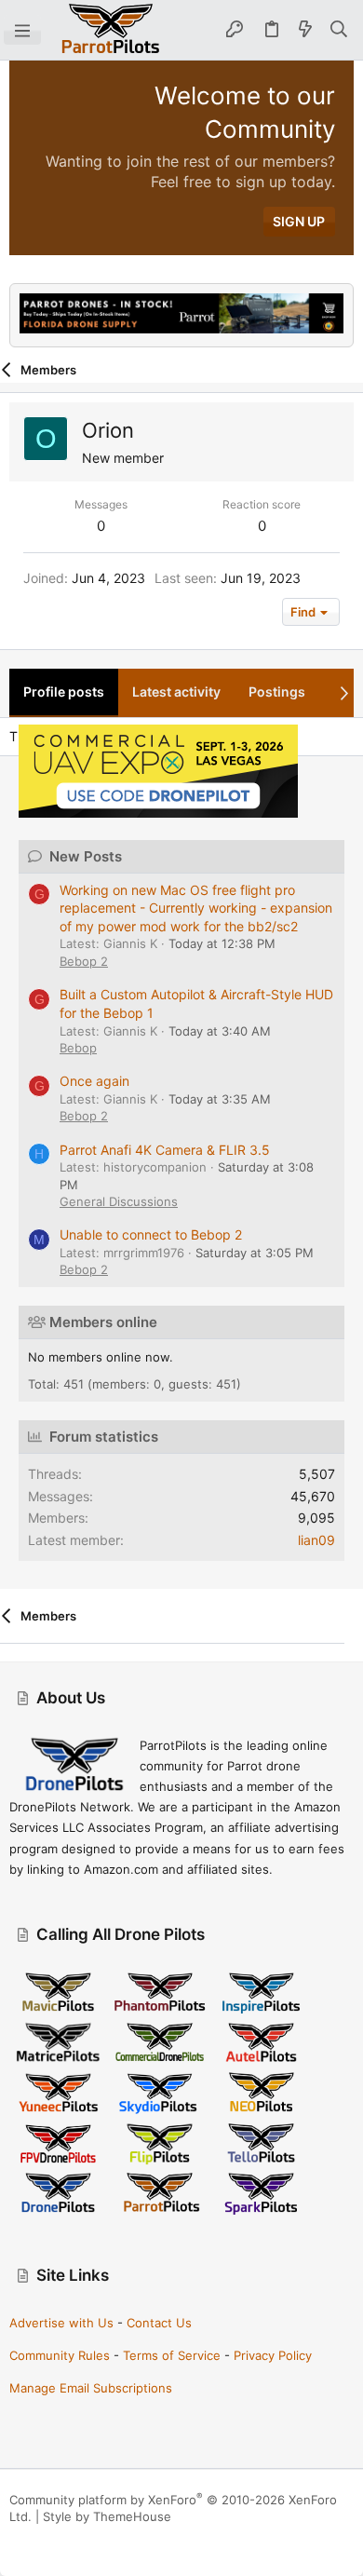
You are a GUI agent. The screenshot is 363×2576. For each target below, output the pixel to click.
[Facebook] (18, 2539)
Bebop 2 (84, 961)
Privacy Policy (273, 2355)
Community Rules (60, 2355)
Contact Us (159, 2323)
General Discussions (119, 1201)
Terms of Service (172, 2355)
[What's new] (305, 30)
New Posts (86, 856)
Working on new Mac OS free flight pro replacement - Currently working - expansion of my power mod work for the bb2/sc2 (196, 908)
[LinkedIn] (74, 2539)
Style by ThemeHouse (107, 2516)
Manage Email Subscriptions (91, 2388)
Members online (103, 1322)
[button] (22, 30)
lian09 (316, 1540)
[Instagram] (46, 2539)
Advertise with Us (61, 2323)
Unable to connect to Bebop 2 (151, 1234)
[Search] (339, 30)
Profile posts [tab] (64, 691)
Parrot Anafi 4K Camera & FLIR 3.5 (165, 1150)
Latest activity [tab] (176, 691)
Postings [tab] (277, 691)
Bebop (78, 1048)
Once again (94, 1081)
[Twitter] (101, 2539)
